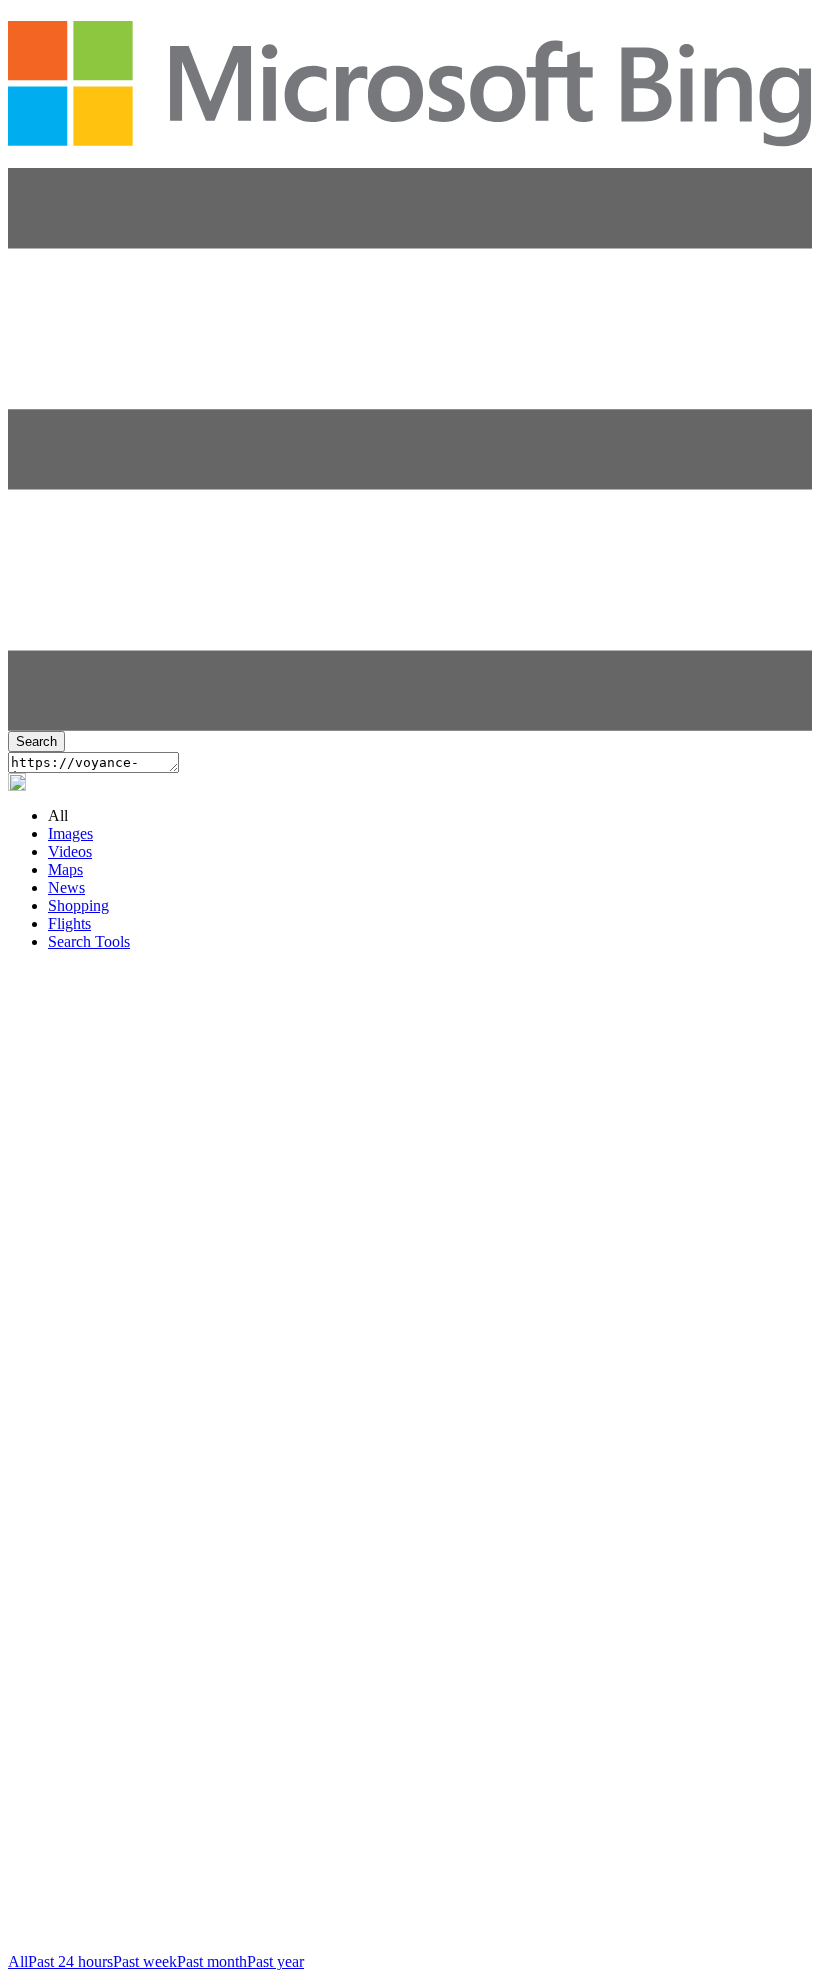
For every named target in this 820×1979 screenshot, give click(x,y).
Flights (69, 923)
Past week (145, 1961)
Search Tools (89, 941)
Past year (275, 1961)
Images (70, 833)
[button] (410, 725)
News (66, 887)
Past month (212, 1961)
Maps (65, 869)
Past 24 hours (70, 1961)
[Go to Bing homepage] (410, 136)
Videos (70, 851)
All (18, 1961)
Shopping (78, 905)
